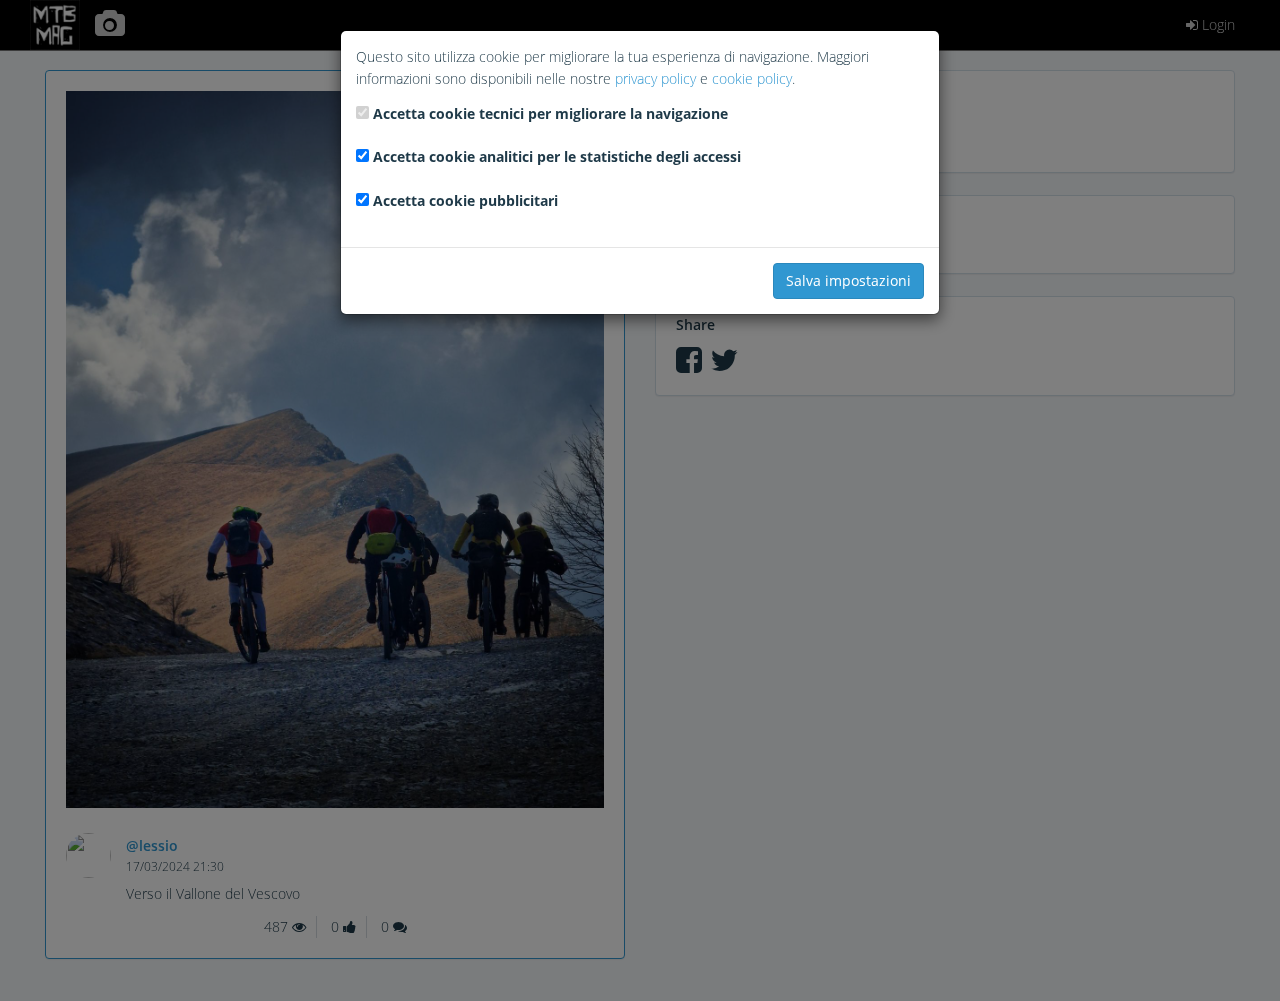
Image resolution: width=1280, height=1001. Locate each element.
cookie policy (752, 78)
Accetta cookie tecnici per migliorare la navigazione (550, 113)
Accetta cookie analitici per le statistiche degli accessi (557, 156)
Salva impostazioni (848, 280)
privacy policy (655, 78)
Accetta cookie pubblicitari (465, 200)
